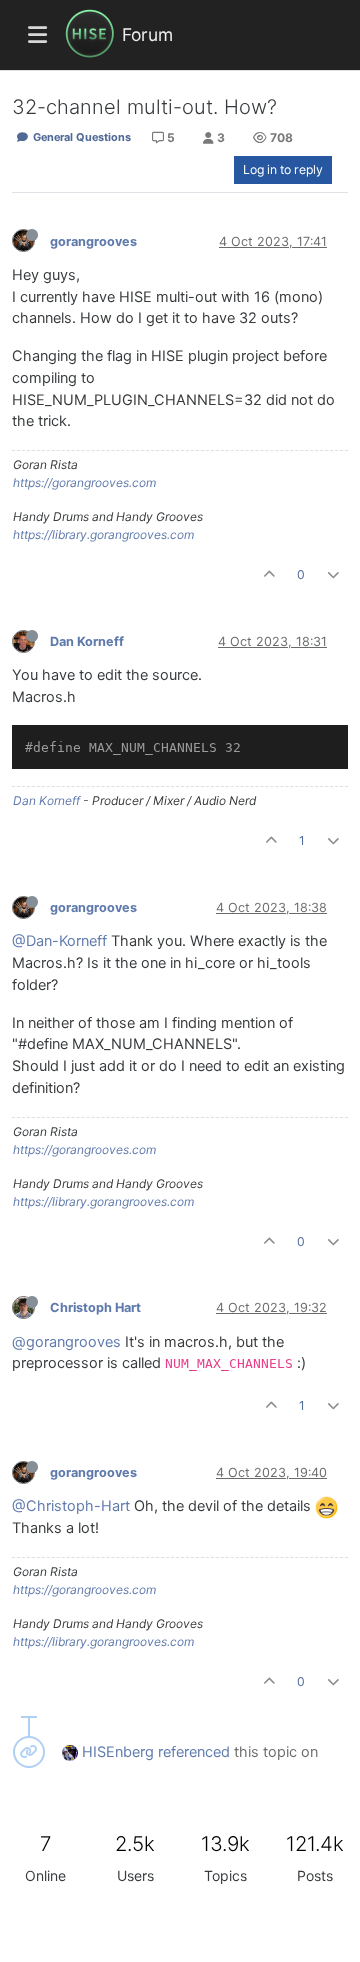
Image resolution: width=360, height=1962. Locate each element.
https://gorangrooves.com (84, 482)
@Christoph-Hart (71, 1506)
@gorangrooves (66, 1342)
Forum (147, 34)
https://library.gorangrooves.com (103, 534)
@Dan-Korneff (59, 941)
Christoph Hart (95, 1307)
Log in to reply (283, 169)
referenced (194, 1752)
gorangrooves (93, 241)
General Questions (80, 137)
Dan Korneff (87, 641)
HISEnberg (118, 1752)
